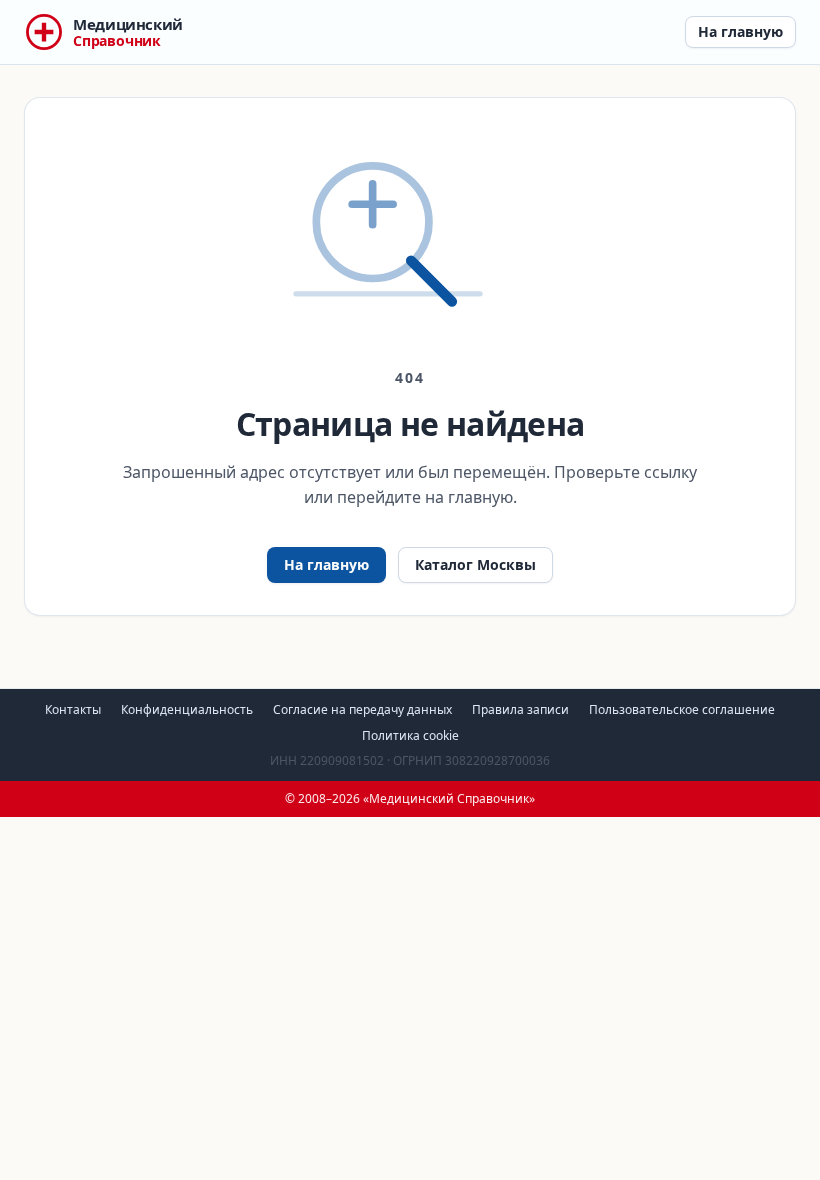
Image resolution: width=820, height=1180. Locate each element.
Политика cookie (410, 735)
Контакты (73, 709)
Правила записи (520, 709)
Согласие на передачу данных (362, 709)
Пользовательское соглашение (682, 709)
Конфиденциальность (187, 709)
